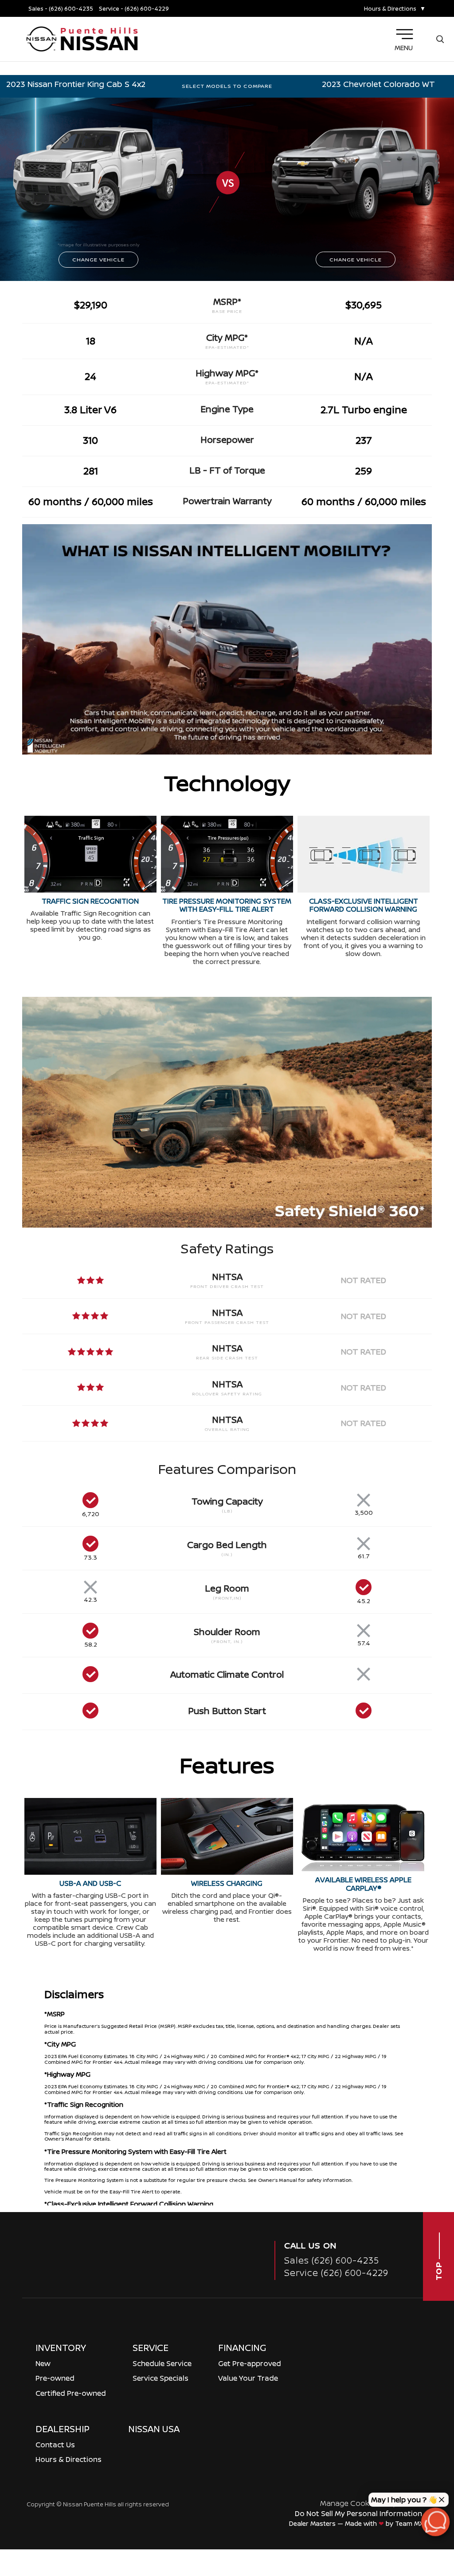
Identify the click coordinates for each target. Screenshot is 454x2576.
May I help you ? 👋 (404, 2500)
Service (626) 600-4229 (336, 2273)
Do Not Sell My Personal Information (358, 2513)
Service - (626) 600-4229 (134, 9)
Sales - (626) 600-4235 (61, 9)
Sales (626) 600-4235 (332, 2260)
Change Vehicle (98, 259)
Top (438, 2270)
